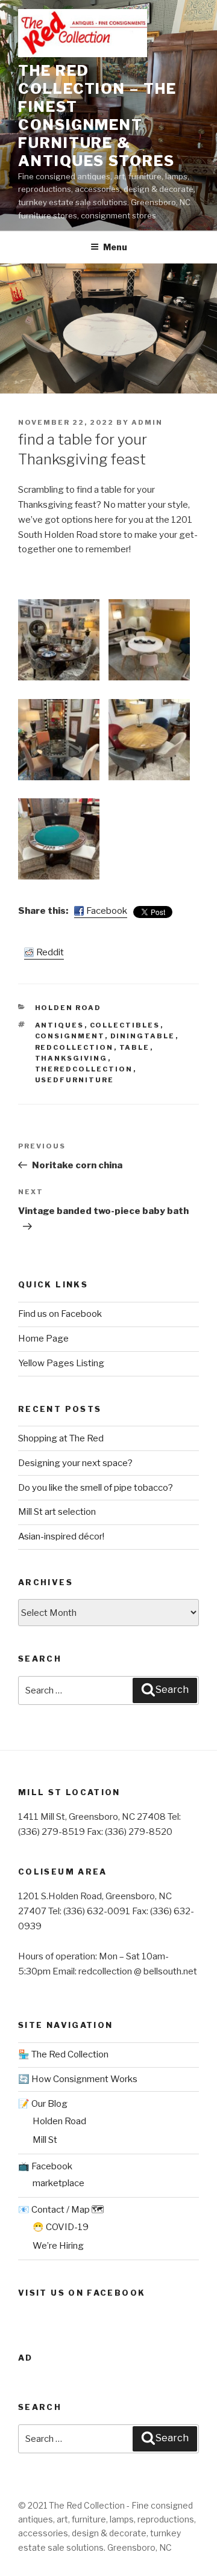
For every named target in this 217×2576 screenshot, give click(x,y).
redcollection (74, 1047)
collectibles (125, 1025)
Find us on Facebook (60, 1314)
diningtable (143, 1036)
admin (147, 422)
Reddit (50, 952)
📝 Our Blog (43, 2104)
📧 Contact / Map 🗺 (61, 2210)
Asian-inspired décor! (61, 1536)
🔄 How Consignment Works (78, 2079)
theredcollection (84, 1069)
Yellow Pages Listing (61, 1363)
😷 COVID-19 (61, 2227)
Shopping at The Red (61, 1438)
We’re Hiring (58, 2246)
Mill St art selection (57, 1512)
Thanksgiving (71, 1058)
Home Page (43, 1339)
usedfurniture (75, 1080)
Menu (115, 247)
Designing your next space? (75, 1463)
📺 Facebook (45, 2166)
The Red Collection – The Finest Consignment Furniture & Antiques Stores (97, 116)
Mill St (45, 2140)
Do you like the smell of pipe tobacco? (96, 1488)
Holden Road (68, 1008)
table (135, 1047)
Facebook (107, 911)
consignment (70, 1036)
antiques (60, 1025)
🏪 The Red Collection (63, 2054)
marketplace (58, 2183)
